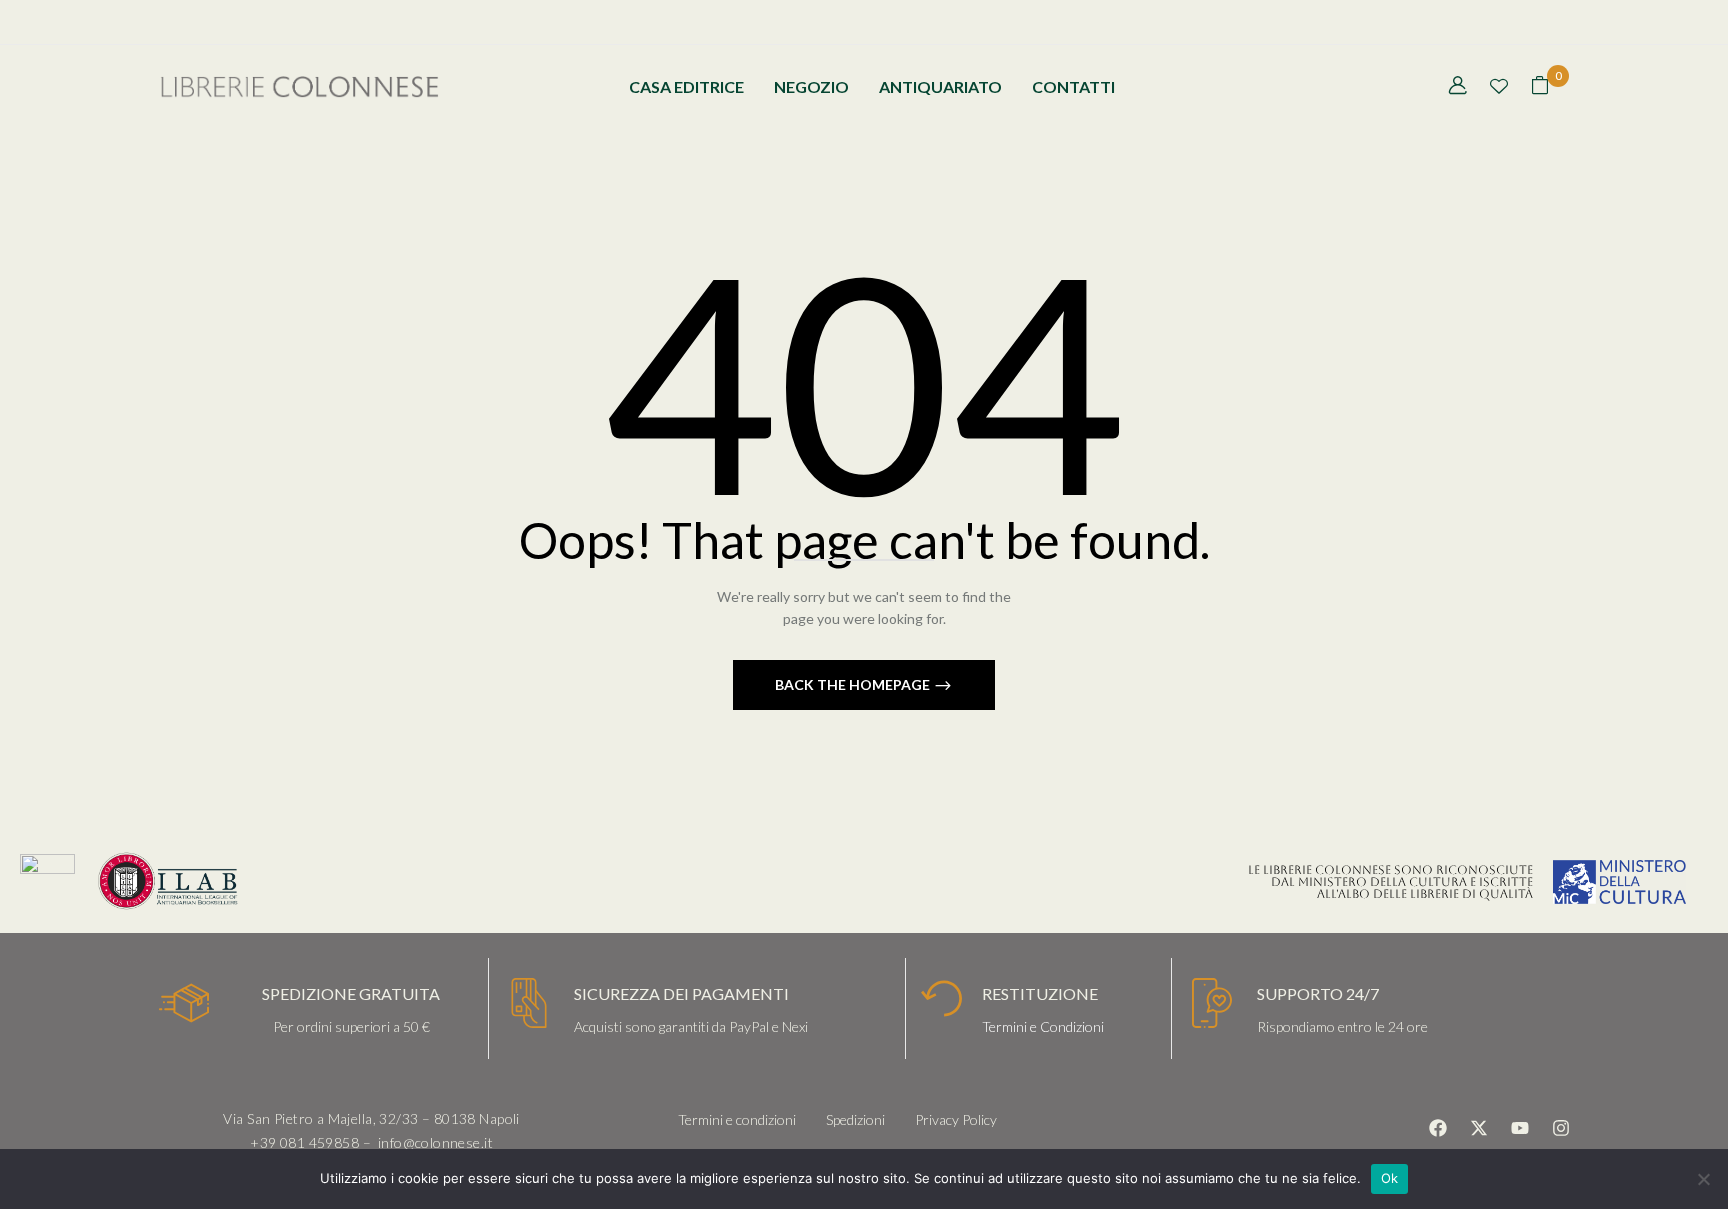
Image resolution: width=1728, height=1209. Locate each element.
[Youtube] (1520, 1128)
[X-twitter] (1479, 1128)
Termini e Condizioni (1043, 1026)
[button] (1540, 87)
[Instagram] (1561, 1128)
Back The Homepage (854, 684)
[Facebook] (1438, 1128)
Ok (1390, 1178)
